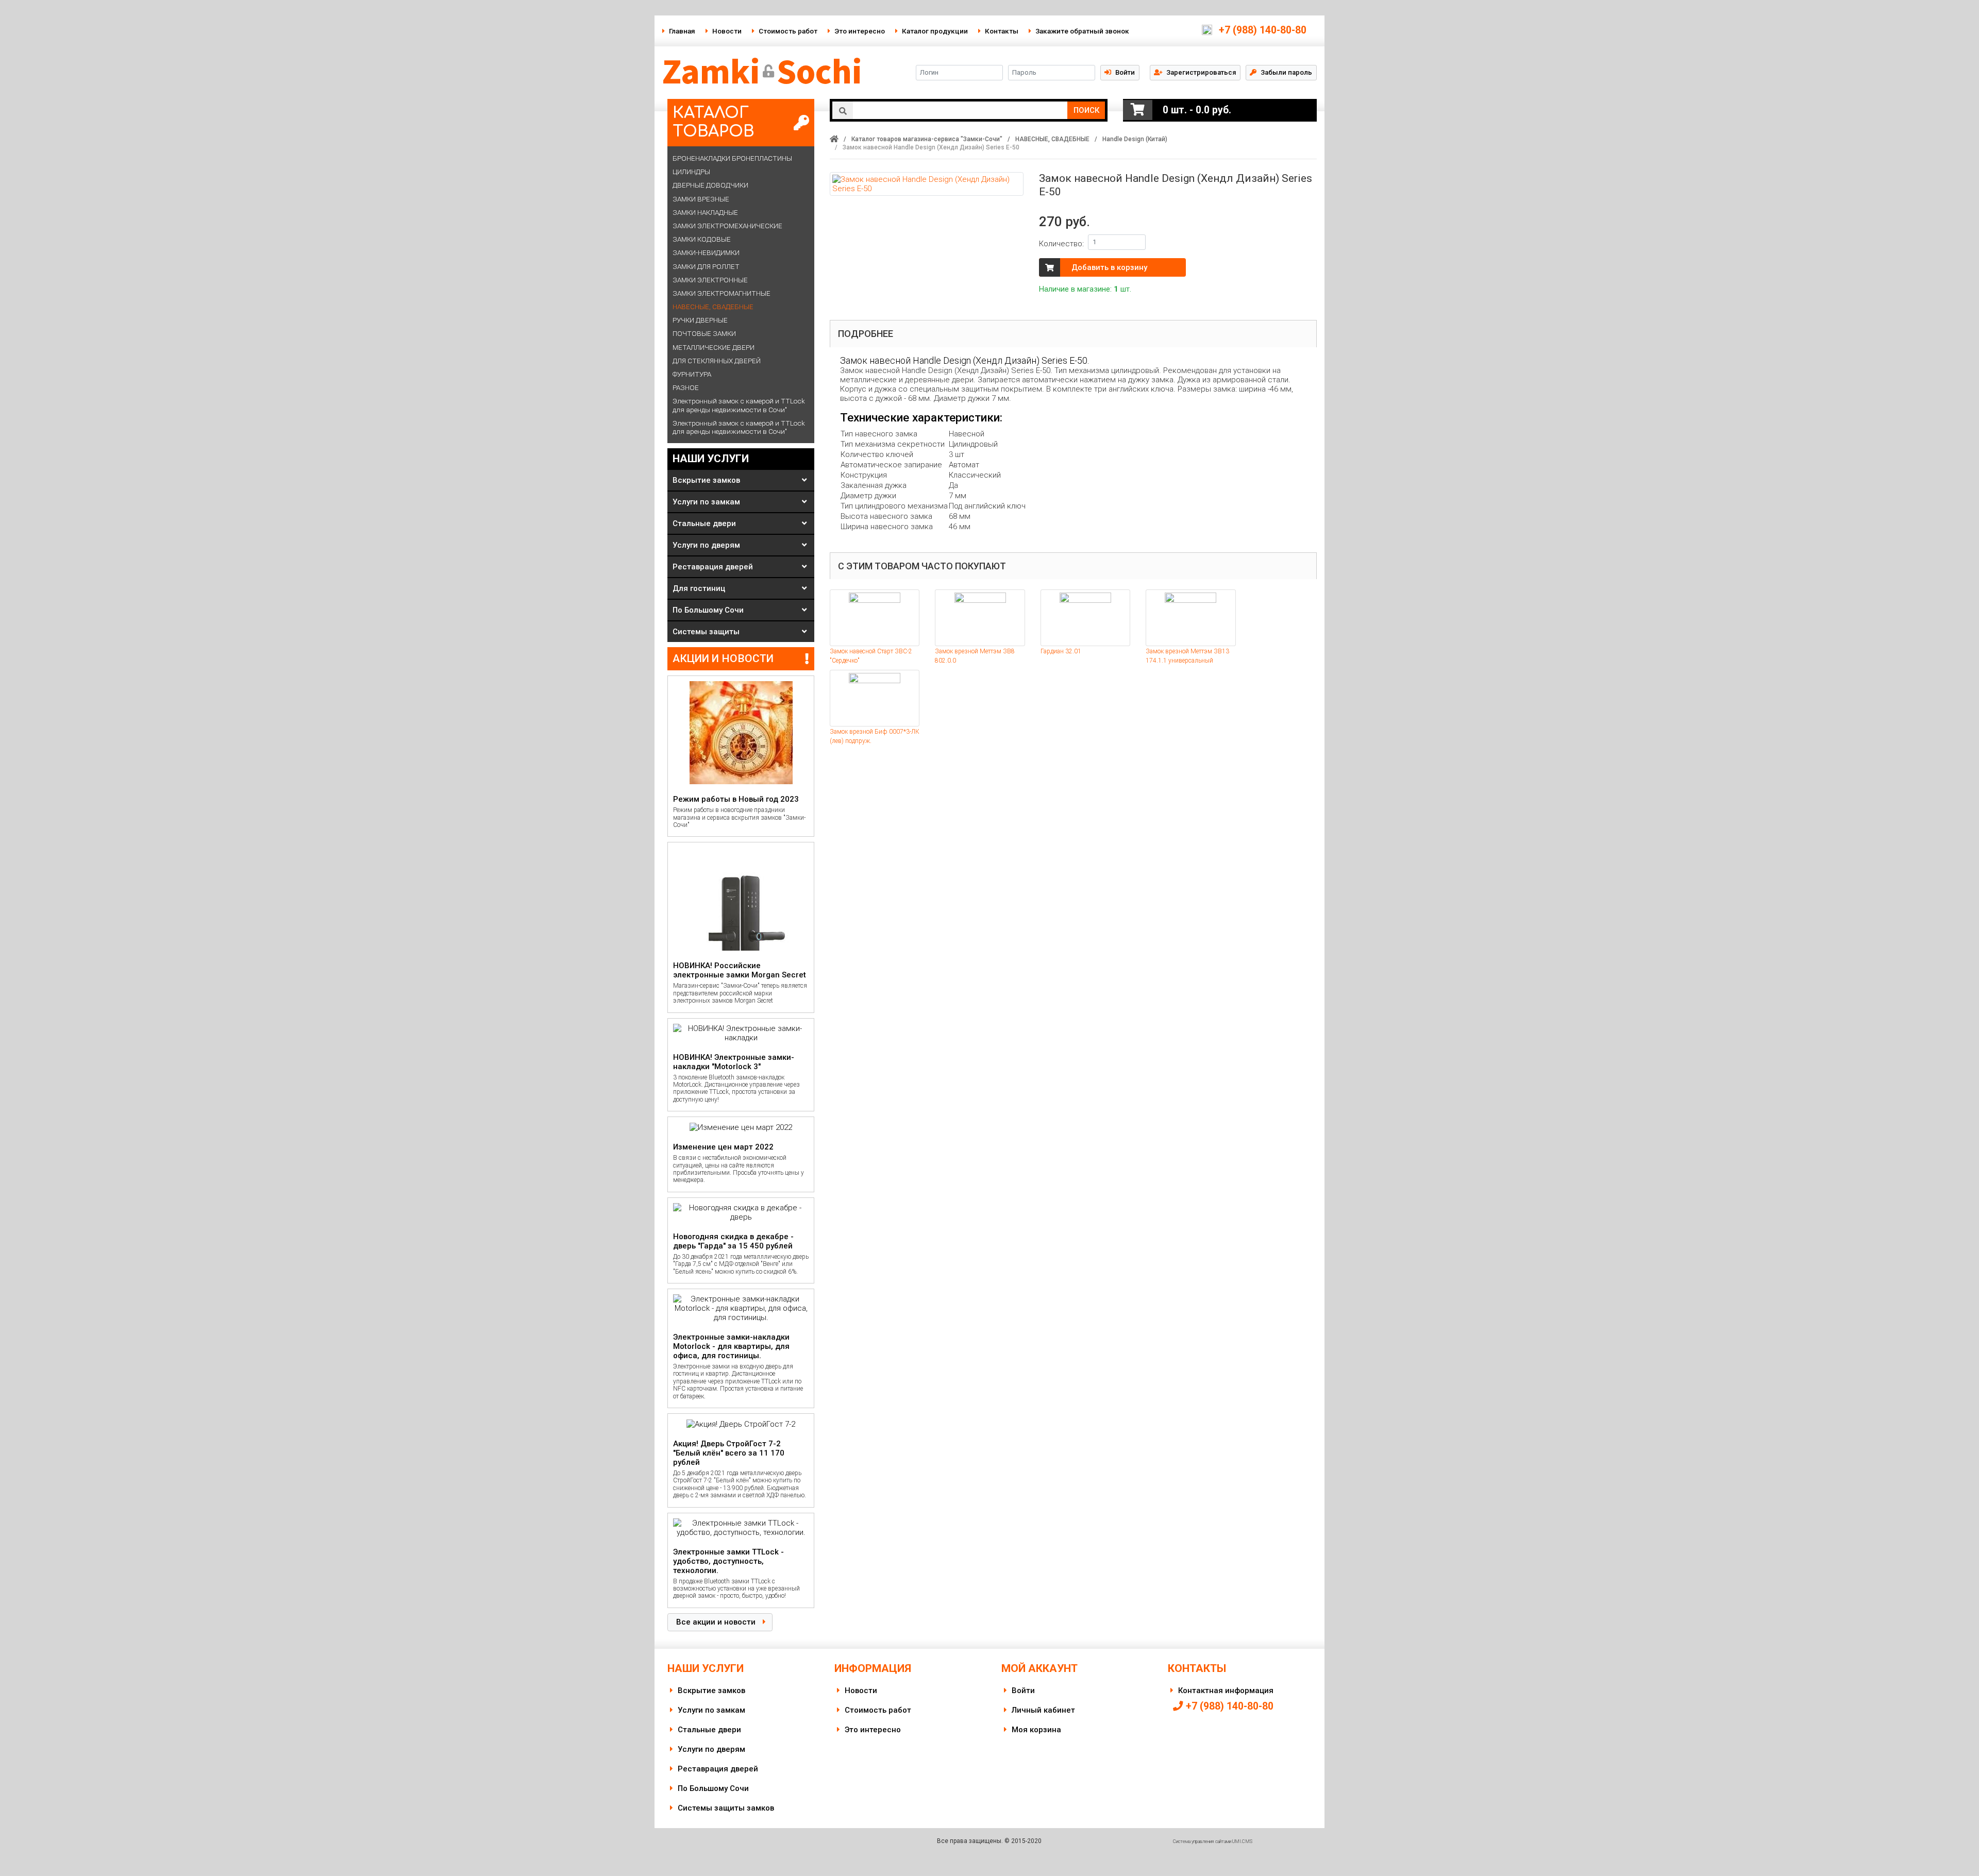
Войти (1023, 1691)
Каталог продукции (935, 31)
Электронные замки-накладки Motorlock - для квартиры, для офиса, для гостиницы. (731, 1346)
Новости (727, 31)
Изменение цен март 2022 (723, 1147)
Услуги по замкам (706, 502)
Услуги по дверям (706, 545)
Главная (682, 31)
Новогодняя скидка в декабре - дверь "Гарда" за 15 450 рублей (733, 1241)
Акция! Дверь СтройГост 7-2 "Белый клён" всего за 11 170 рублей (729, 1453)
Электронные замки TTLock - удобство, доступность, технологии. (728, 1561)
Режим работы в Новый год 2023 (736, 799)
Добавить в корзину (1109, 267)
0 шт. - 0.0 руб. (1197, 110)
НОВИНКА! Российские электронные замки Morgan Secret (740, 970)
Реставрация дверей (713, 567)
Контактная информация (1226, 1691)
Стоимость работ (788, 31)
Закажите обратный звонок (1082, 31)
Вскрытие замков (706, 480)
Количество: (1061, 244)
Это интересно (860, 31)
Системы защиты (706, 632)
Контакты (1002, 31)
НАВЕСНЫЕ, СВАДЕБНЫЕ (1052, 139)
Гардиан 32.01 (1061, 651)
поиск (1086, 110)
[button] (1195, 72)
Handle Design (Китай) (1135, 139)
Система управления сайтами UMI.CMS (1213, 1841)
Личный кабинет (1043, 1710)
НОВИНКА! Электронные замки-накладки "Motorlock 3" (734, 1062)
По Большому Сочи (708, 610)
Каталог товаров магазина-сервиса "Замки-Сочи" (927, 139)
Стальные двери (704, 523)
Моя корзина (1036, 1730)
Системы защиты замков (726, 1808)
